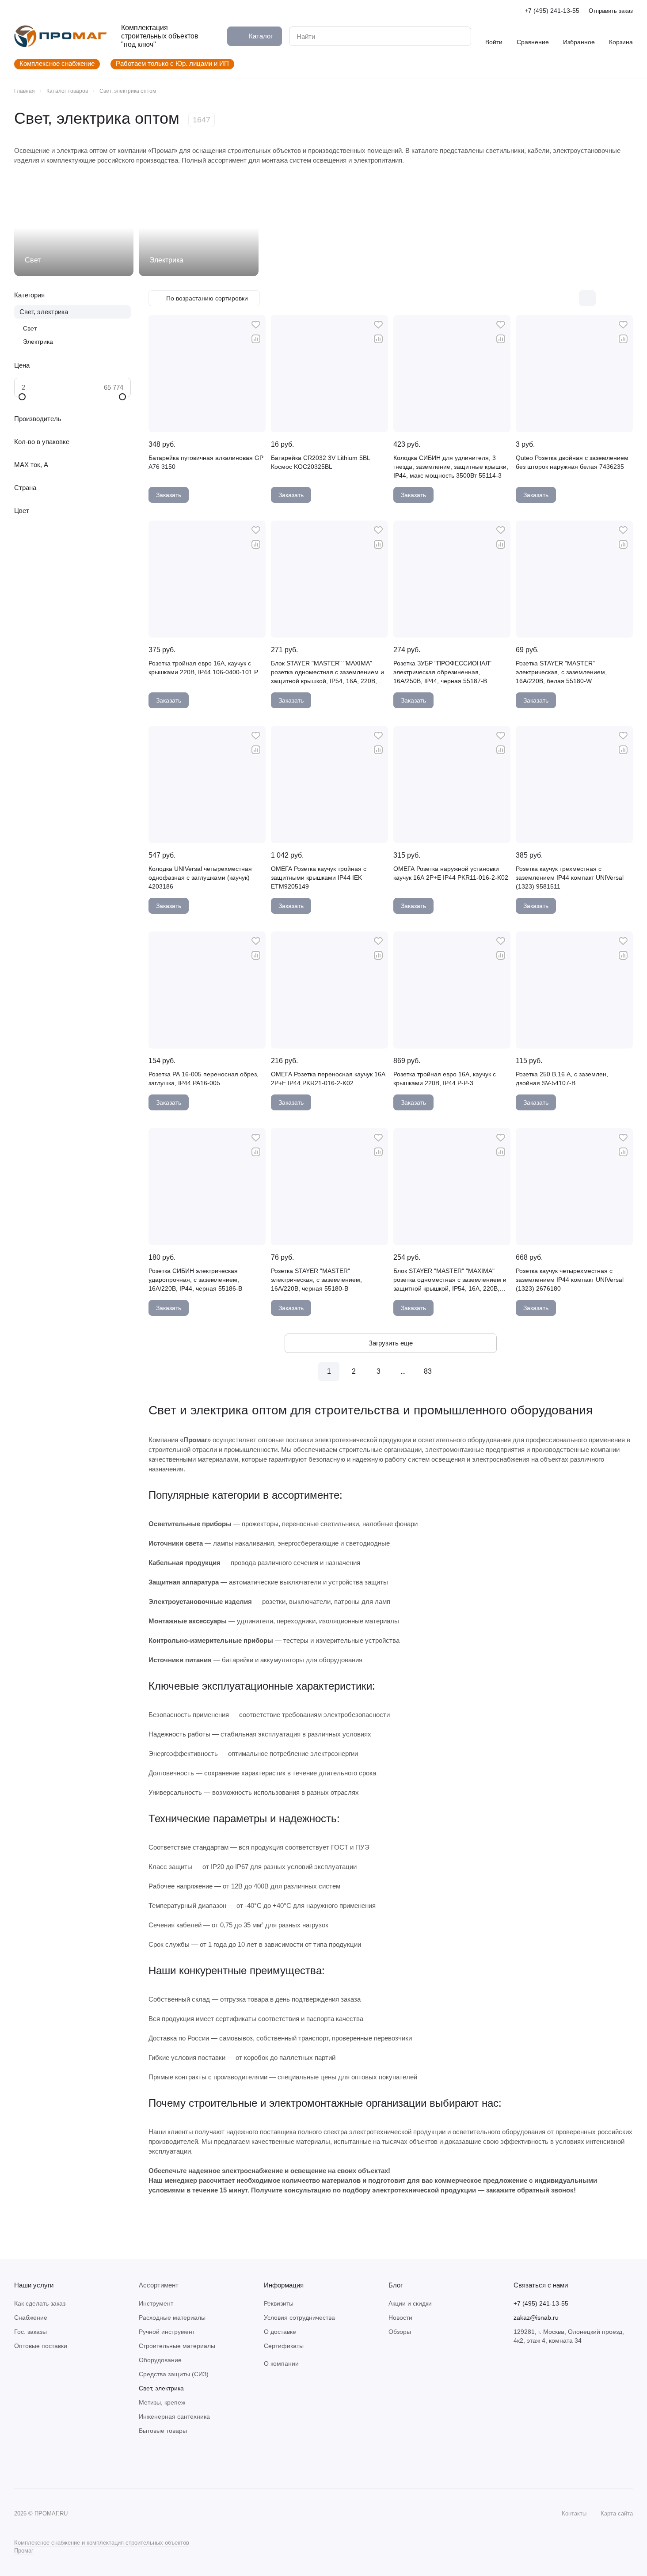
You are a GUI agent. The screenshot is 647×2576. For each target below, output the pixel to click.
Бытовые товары (163, 2431)
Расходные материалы (172, 2318)
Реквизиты (279, 2303)
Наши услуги (34, 2285)
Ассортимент (159, 2285)
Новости (400, 2318)
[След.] (453, 1372)
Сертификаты (284, 2346)
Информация (284, 2285)
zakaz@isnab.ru (536, 2318)
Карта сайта (617, 2513)
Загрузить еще (391, 1343)
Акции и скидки (410, 2303)
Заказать (169, 495)
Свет (30, 328)
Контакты (574, 2513)
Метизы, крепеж (162, 2402)
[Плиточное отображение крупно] (569, 298)
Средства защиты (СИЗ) (174, 2374)
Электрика (38, 342)
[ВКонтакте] (19, 2462)
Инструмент (156, 2303)
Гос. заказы (30, 2332)
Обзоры (400, 2332)
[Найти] (460, 36)
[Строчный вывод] (606, 298)
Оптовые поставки (41, 2346)
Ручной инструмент (167, 2332)
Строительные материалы (177, 2346)
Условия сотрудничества (299, 2318)
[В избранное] (256, 325)
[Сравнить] (256, 339)
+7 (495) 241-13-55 (552, 11)
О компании (281, 2363)
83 (428, 1371)
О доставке (280, 2332)
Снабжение (31, 2318)
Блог (396, 2285)
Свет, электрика (44, 312)
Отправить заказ (611, 11)
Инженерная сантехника (174, 2416)
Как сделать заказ (40, 2303)
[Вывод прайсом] (624, 298)
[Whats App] (37, 2462)
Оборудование (160, 2360)
